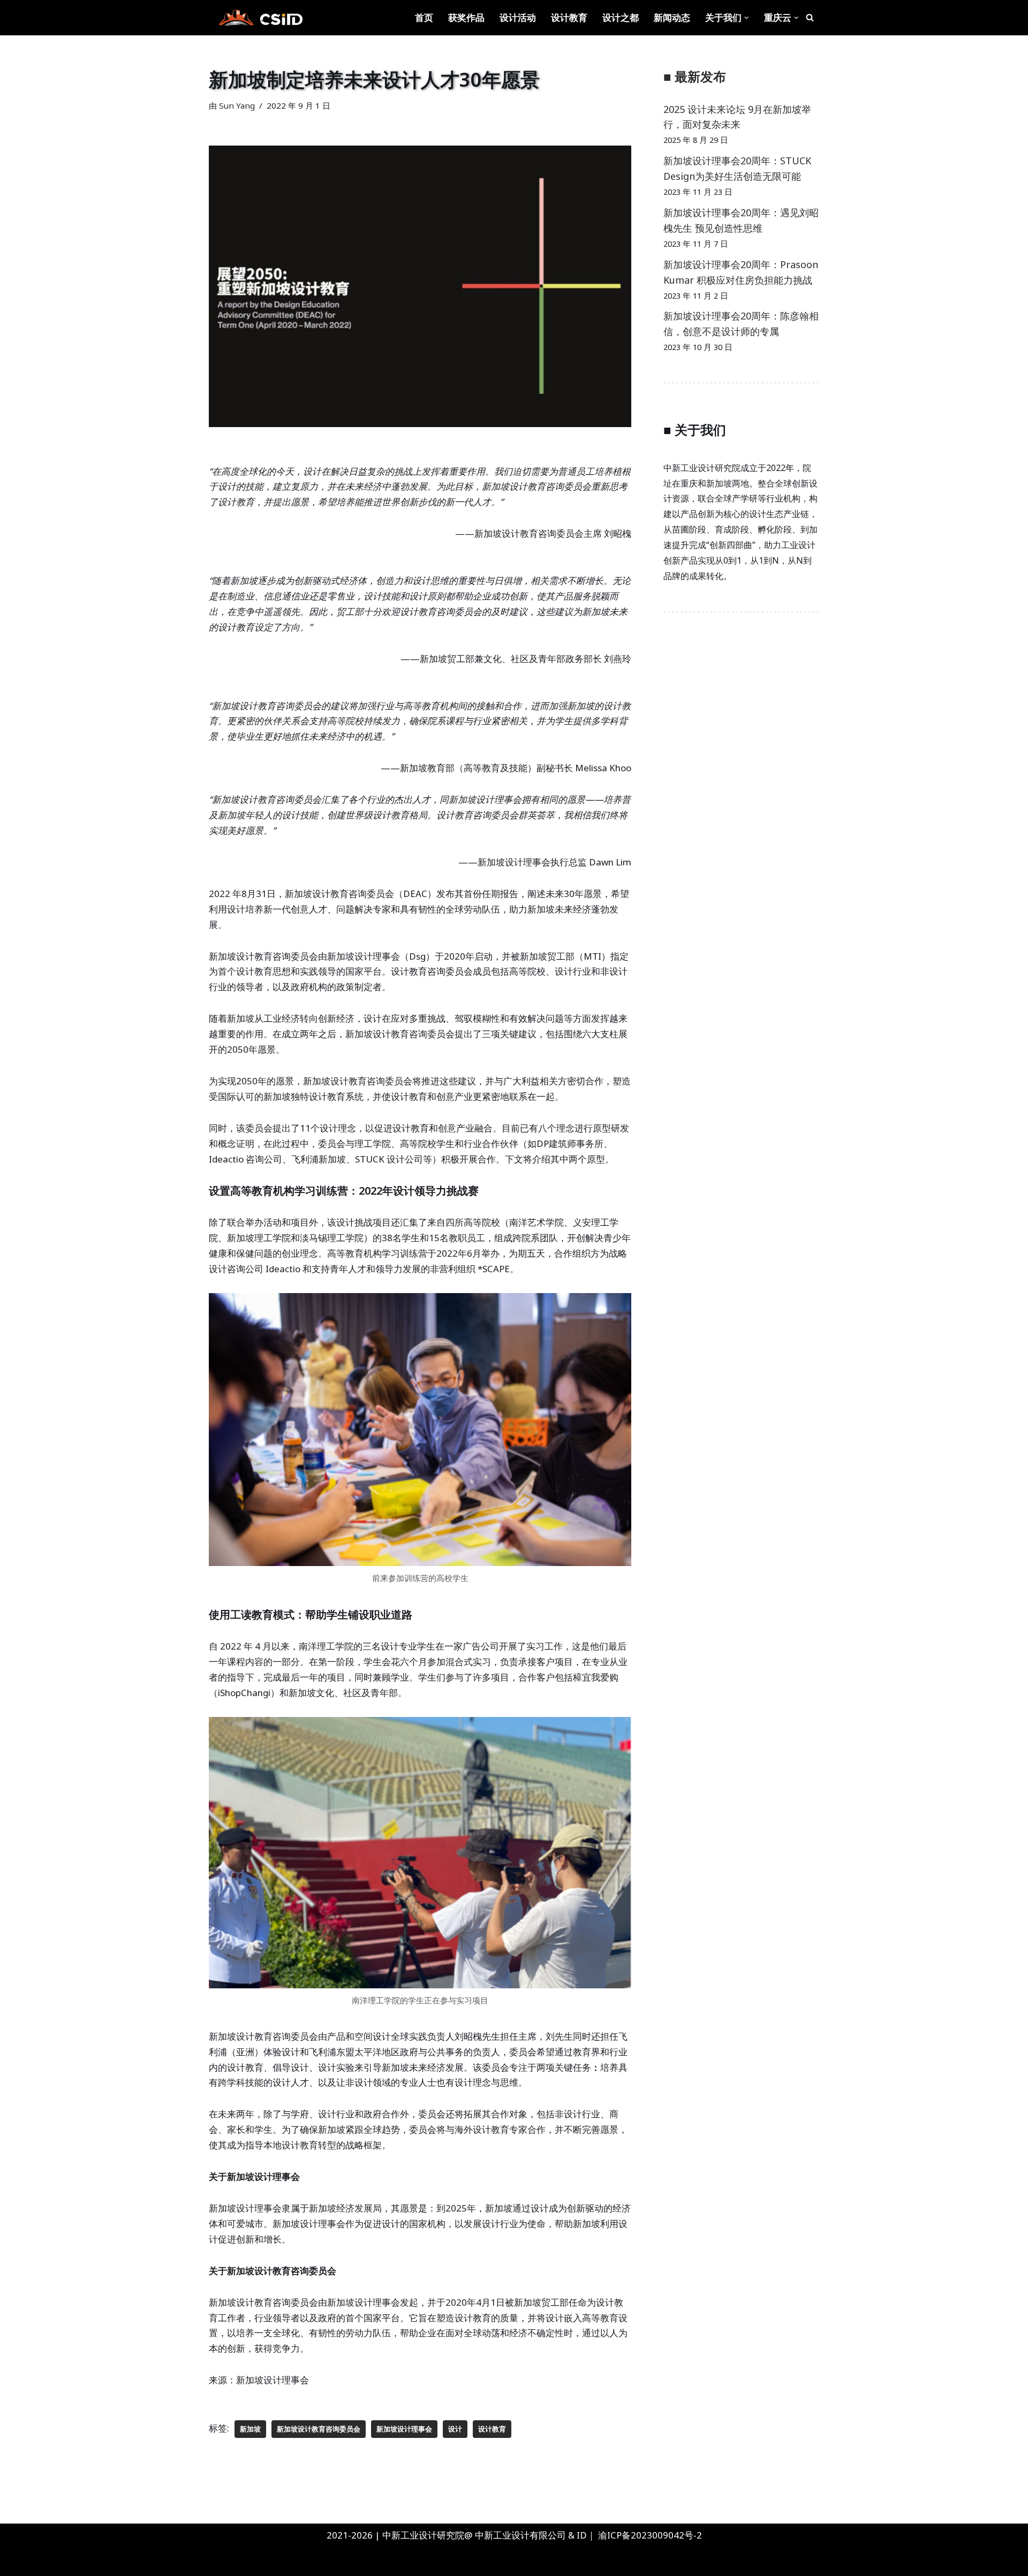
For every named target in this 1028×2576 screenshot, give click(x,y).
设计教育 (569, 17)
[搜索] (810, 17)
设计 (455, 2429)
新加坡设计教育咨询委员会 (319, 2429)
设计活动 (518, 17)
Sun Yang (237, 105)
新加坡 (250, 2429)
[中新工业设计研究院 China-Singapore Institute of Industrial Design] (260, 18)
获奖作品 (466, 17)
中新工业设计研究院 (114, 2561)
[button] (747, 18)
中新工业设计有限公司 (520, 2535)
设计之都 (621, 17)
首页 (424, 17)
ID (582, 2535)
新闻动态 (672, 17)
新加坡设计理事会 (404, 2429)
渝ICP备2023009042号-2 (650, 2535)
